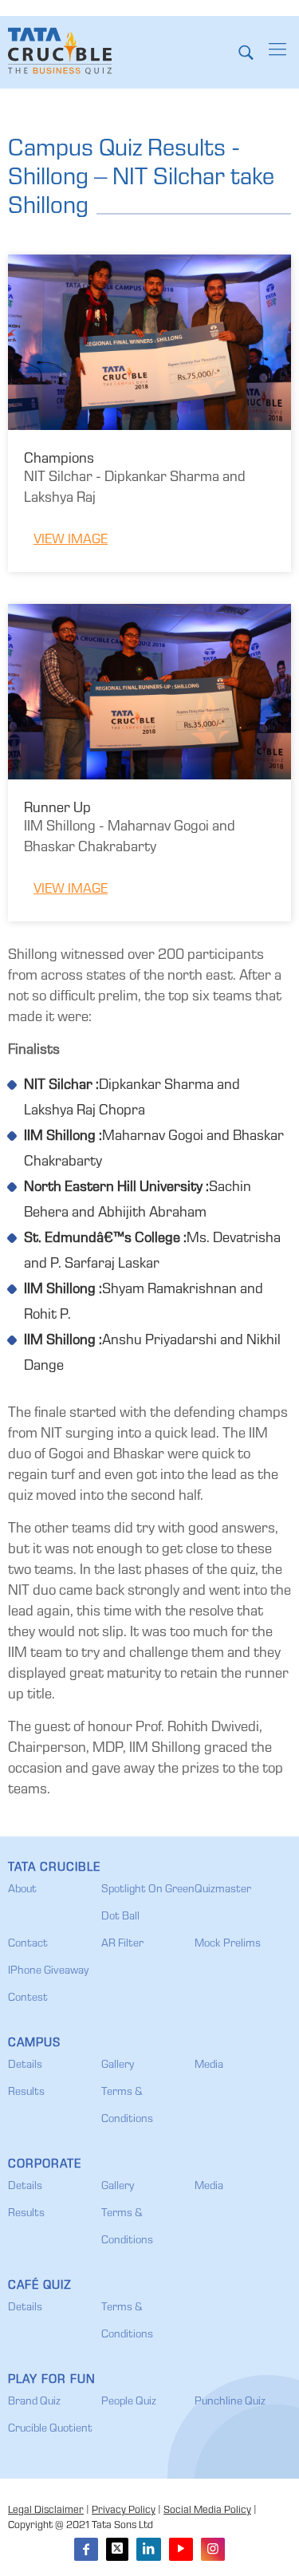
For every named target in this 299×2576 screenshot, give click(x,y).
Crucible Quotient (50, 2429)
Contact (28, 1944)
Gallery (118, 2065)
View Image (71, 540)
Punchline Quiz (230, 2402)
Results (26, 2093)
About (22, 1890)
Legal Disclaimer (46, 2511)
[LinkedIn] (148, 2549)
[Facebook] (86, 2549)
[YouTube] (181, 2549)
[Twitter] (117, 2549)
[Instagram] (213, 2549)
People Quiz (129, 2402)
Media (209, 2065)
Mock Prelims (228, 1944)
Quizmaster (223, 1890)
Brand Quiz (34, 2402)
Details (25, 2065)
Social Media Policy (207, 2511)
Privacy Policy (124, 2511)
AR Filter (122, 1944)
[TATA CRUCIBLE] (60, 52)
